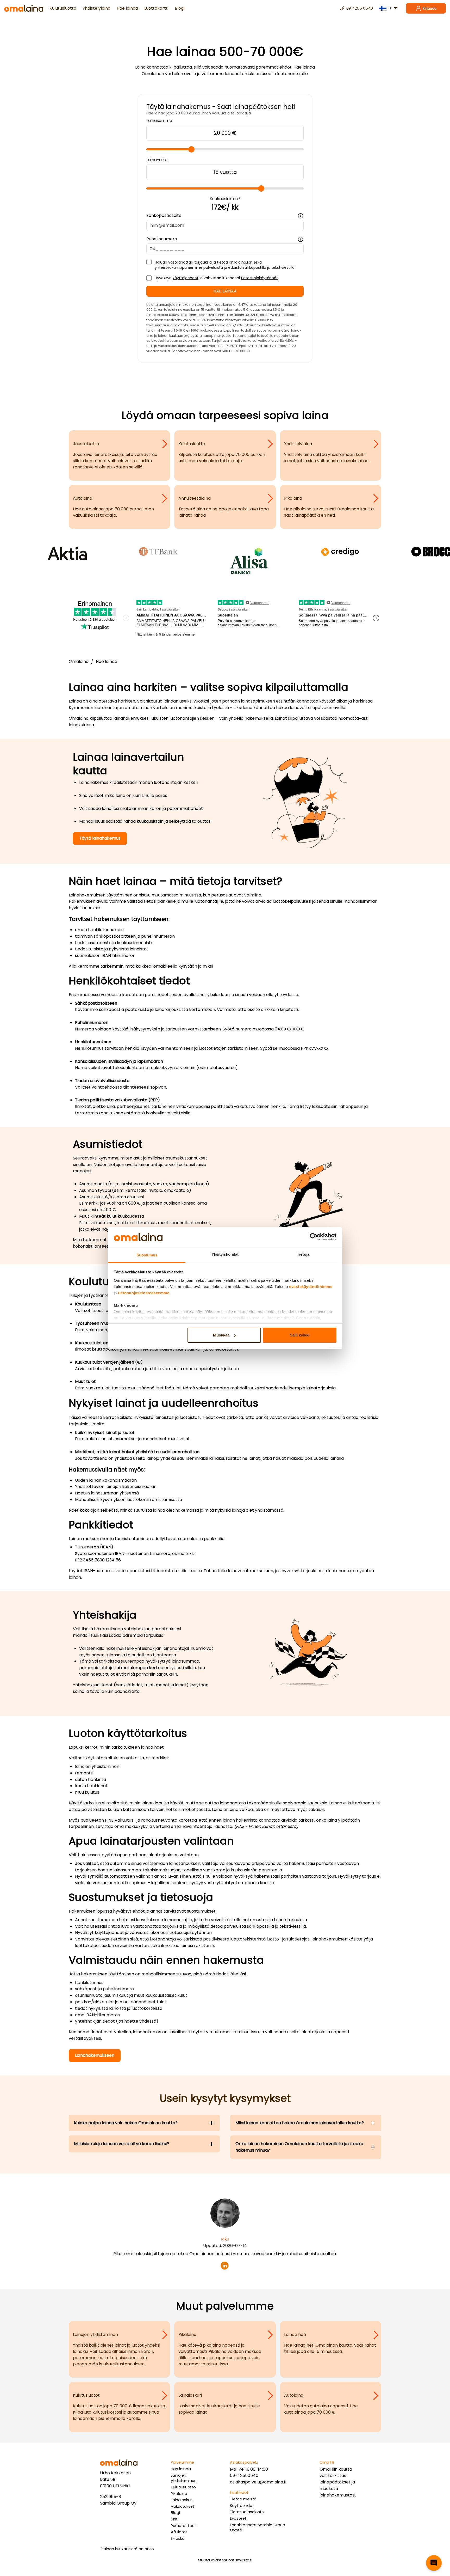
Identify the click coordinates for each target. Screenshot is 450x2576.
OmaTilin (329, 2469)
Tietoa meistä (243, 2499)
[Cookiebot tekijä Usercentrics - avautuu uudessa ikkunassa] (314, 1237)
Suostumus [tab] (147, 1255)
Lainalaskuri (182, 2500)
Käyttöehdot (242, 2506)
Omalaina (79, 661)
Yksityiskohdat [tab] (225, 1254)
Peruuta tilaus (184, 2526)
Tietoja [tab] (303, 1254)
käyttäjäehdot (186, 278)
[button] (434, 2563)
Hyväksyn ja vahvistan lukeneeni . (217, 278)
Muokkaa (221, 1335)
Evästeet (238, 2518)
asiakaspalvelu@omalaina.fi (258, 2482)
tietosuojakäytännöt (259, 278)
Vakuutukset (183, 2506)
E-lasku (178, 2538)
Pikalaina (179, 2494)
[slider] (191, 149)
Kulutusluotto (63, 8)
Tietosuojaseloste (247, 2512)
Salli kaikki (300, 1335)
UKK (174, 2519)
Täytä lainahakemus (100, 838)
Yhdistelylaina (96, 8)
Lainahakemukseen (95, 2055)
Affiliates (179, 2532)
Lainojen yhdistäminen (184, 2478)
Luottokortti (156, 8)
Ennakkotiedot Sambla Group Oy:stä (258, 2528)
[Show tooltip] (301, 216)
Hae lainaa (127, 8)
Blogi (180, 8)
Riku (225, 2239)
